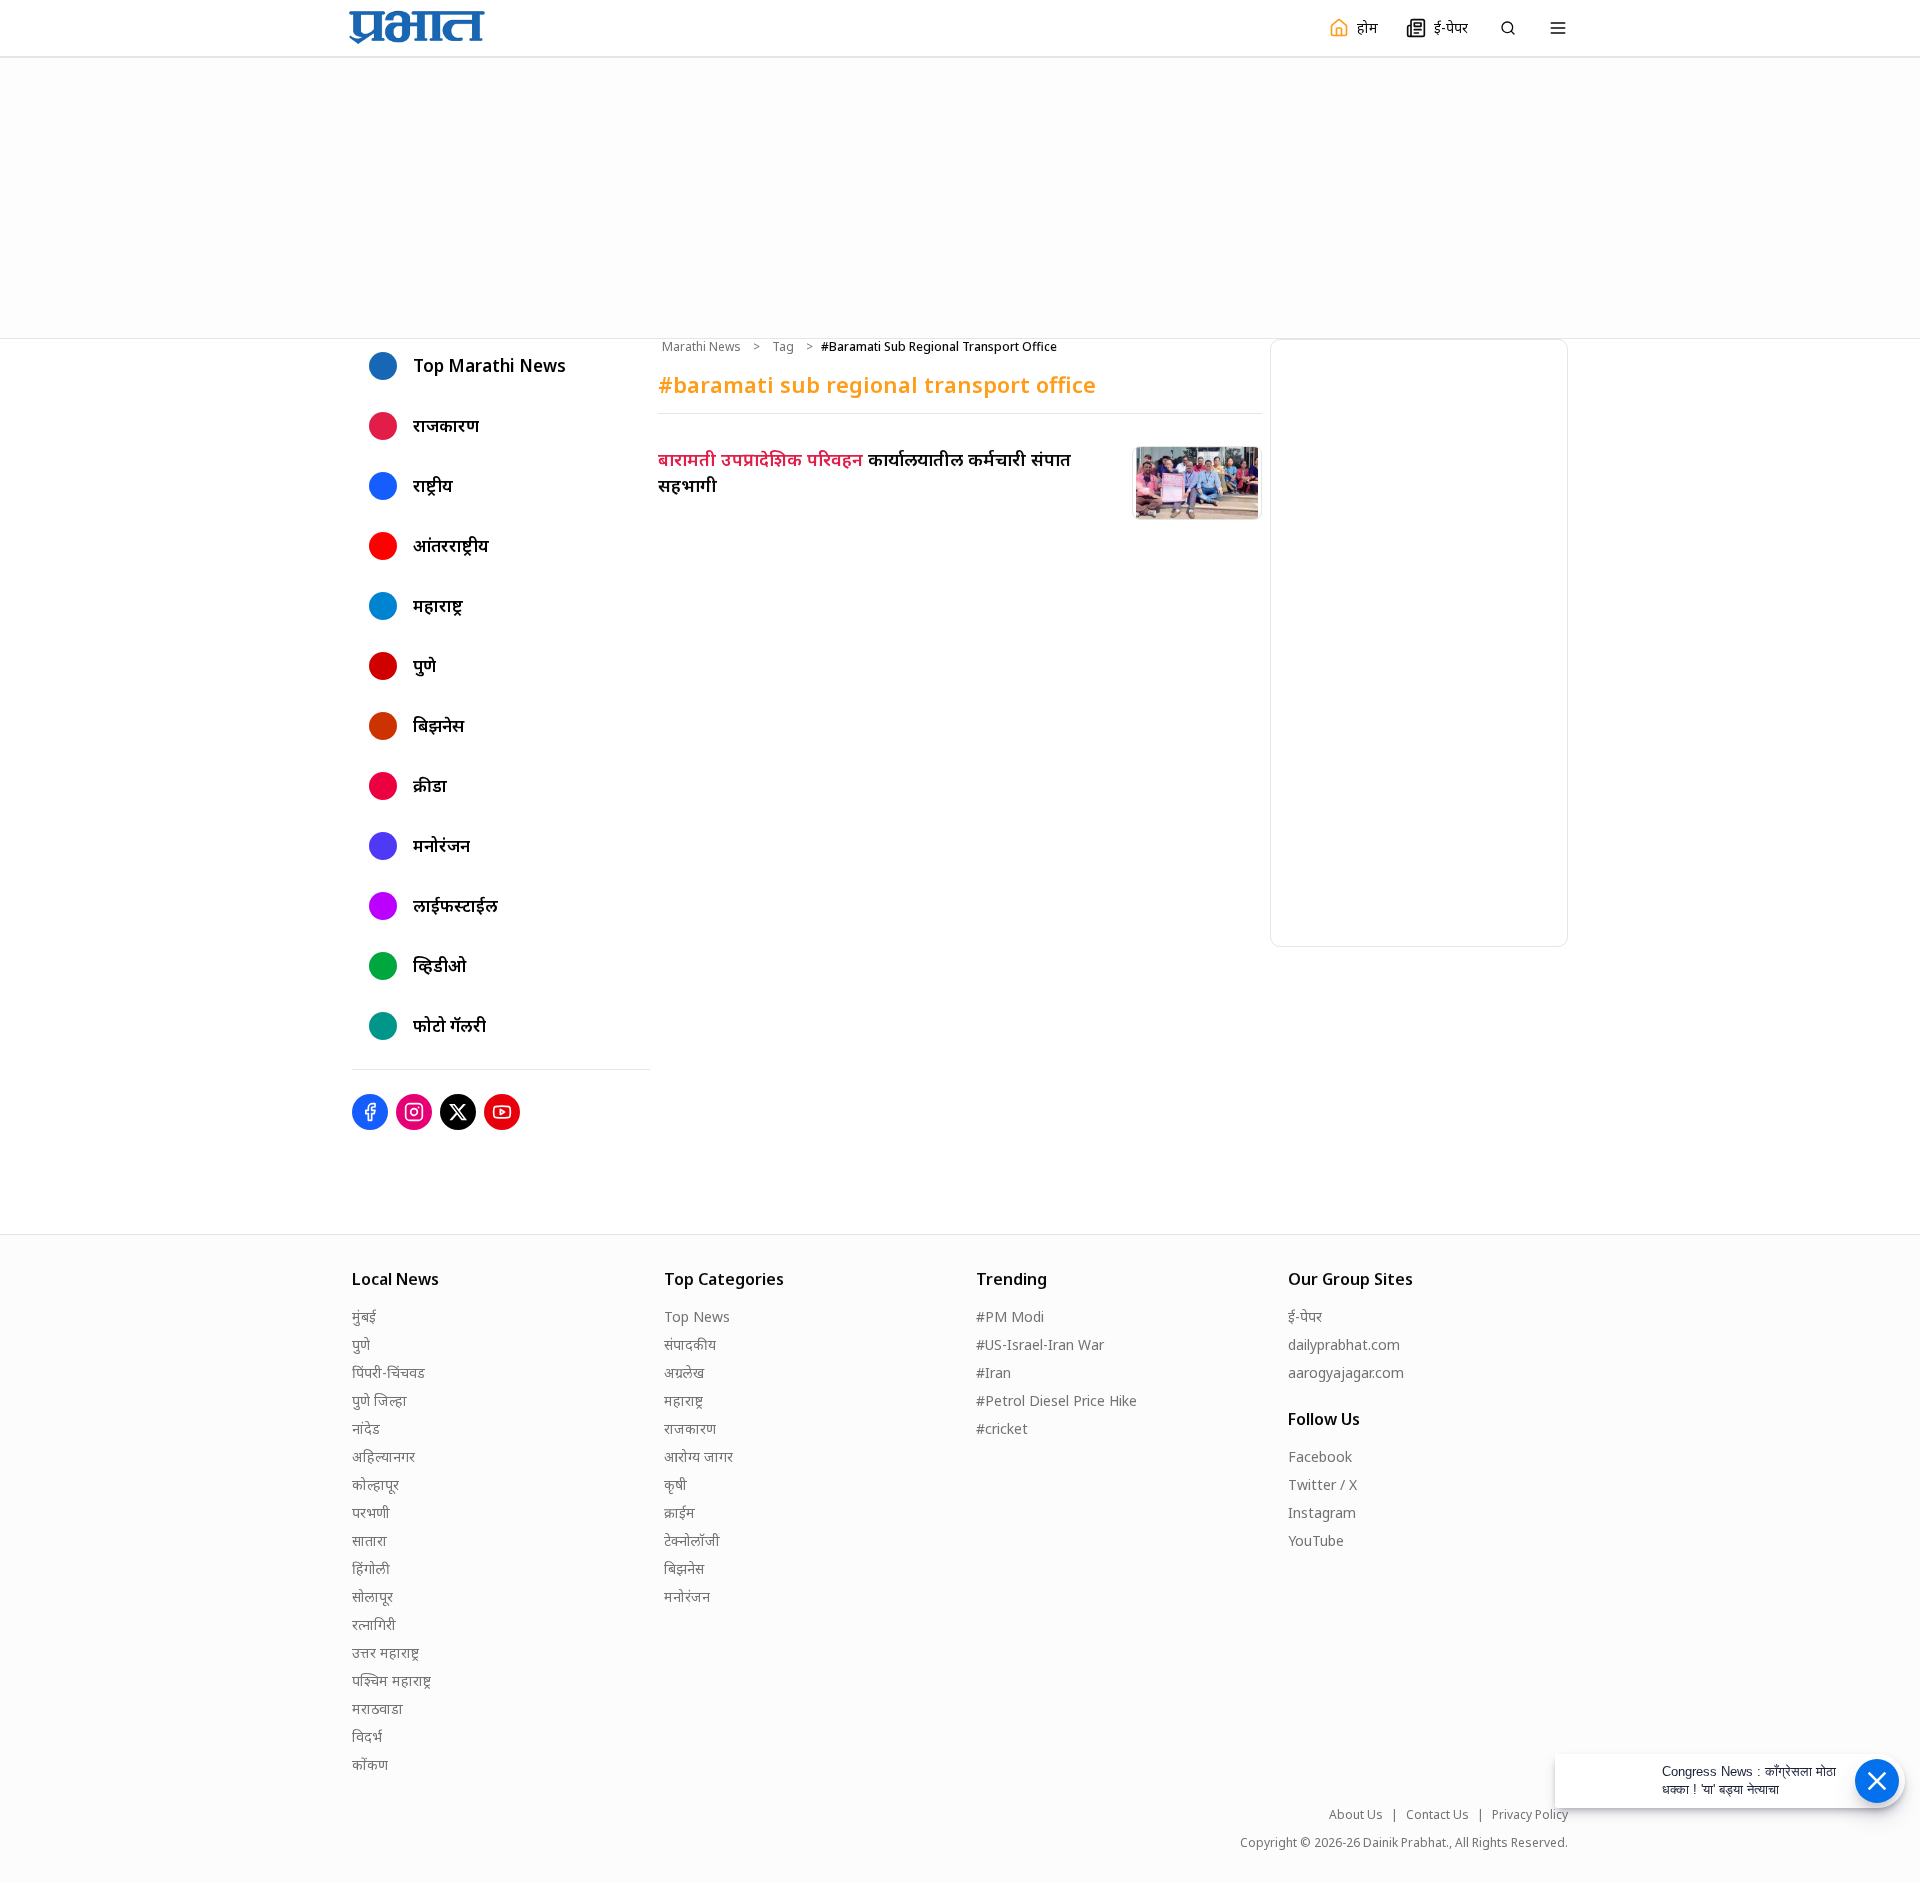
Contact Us (1437, 1815)
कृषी (675, 1484)
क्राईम (679, 1512)
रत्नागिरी (374, 1624)
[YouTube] (502, 1112)
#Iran (993, 1372)
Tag (783, 347)
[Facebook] (370, 1112)
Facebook (1320, 1456)
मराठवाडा (377, 1708)
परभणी (371, 1512)
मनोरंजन (687, 1596)
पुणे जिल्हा (379, 1400)
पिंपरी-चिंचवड (388, 1372)
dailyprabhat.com (1344, 1344)
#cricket (1002, 1428)
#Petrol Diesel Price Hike (1056, 1400)
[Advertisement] (960, 195)
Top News (697, 1316)
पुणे (361, 1344)
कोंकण (370, 1764)
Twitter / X (1322, 1484)
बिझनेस (684, 1568)
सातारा (369, 1540)
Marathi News (701, 347)
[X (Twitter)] (458, 1112)
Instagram (1322, 1512)
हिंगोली (371, 1568)
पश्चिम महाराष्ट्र (391, 1680)
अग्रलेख (684, 1372)
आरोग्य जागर (698, 1456)
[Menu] (1558, 28)
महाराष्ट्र (683, 1400)
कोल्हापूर (375, 1484)
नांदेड (366, 1428)
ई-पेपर (1305, 1316)
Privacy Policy (1530, 1815)
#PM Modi (1010, 1316)
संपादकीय (690, 1344)
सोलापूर (372, 1596)
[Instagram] (414, 1112)
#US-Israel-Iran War (1040, 1344)
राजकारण (690, 1428)
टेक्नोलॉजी (692, 1540)
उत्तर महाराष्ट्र (385, 1652)
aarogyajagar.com (1346, 1372)
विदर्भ (367, 1736)
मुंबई (364, 1316)
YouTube (1316, 1540)
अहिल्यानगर (383, 1456)
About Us (1356, 1815)
